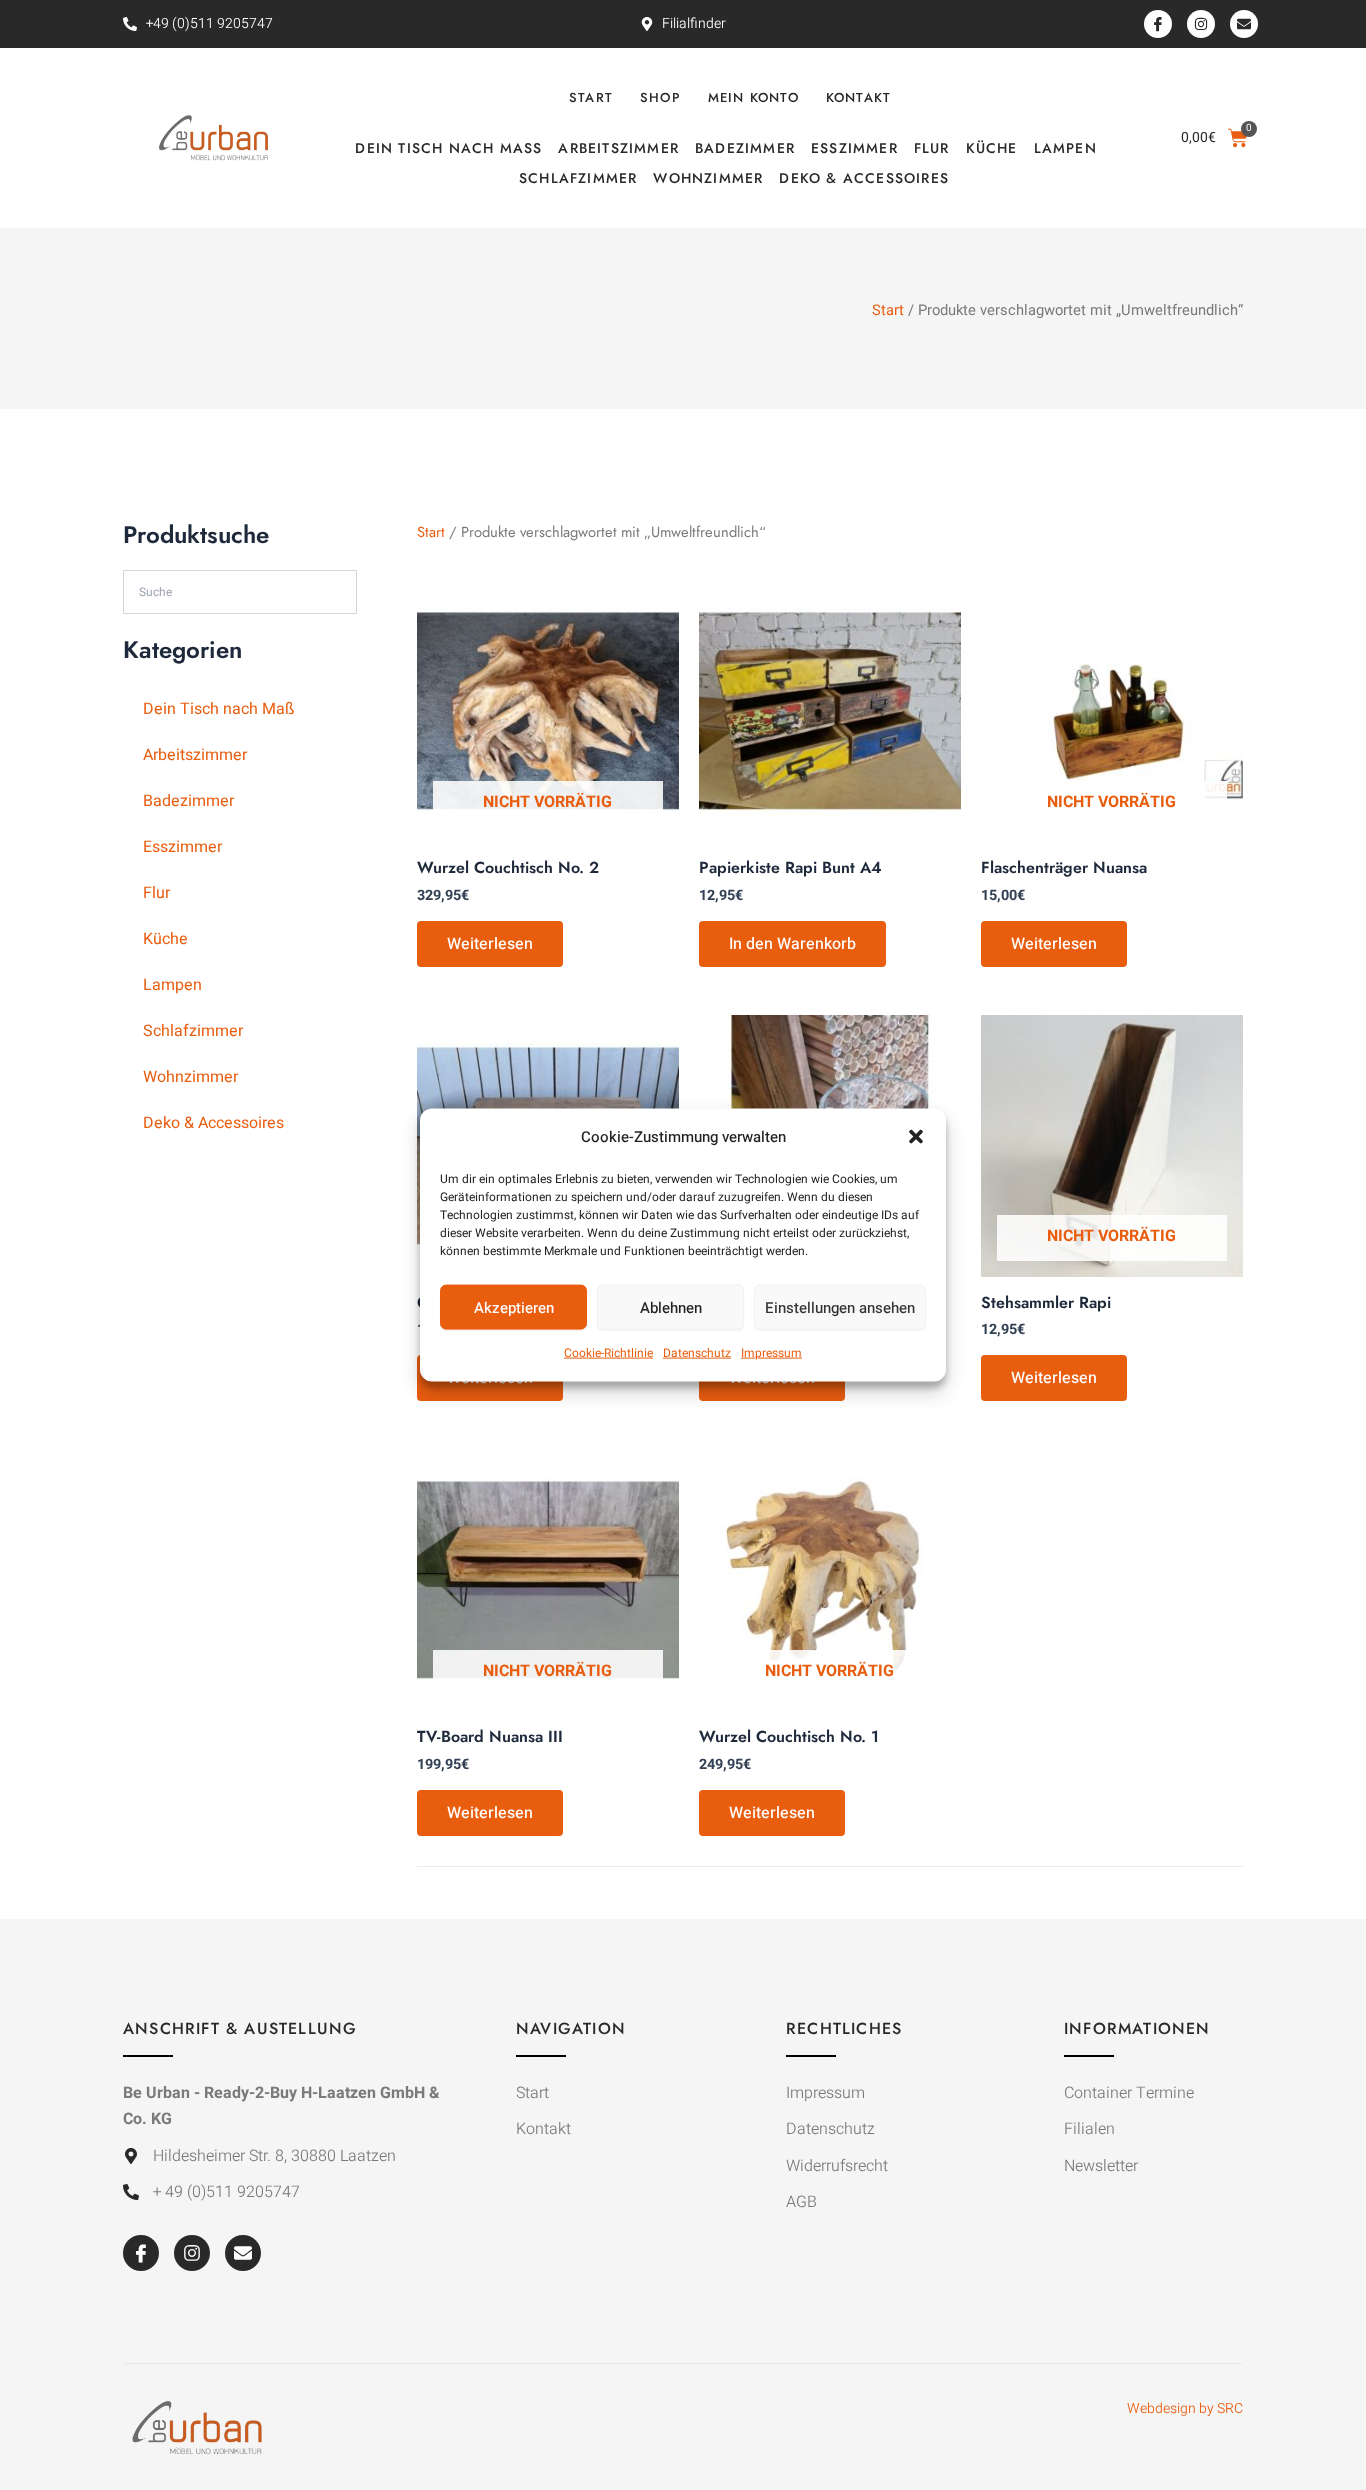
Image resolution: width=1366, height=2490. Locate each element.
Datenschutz (697, 1353)
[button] (916, 1137)
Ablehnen (671, 1308)
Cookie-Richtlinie (608, 1353)
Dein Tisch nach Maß (448, 148)
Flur (932, 148)
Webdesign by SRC (1185, 2408)
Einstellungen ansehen (840, 1308)
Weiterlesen (490, 944)
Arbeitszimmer (618, 148)
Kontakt (858, 97)
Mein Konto (753, 97)
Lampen (1065, 148)
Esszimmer (854, 148)
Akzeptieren (514, 1308)
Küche (992, 148)
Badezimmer (745, 148)
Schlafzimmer (578, 178)
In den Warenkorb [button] (792, 944)
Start (591, 97)
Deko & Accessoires (864, 178)
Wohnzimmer (708, 178)
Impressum (771, 1353)
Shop (660, 97)
